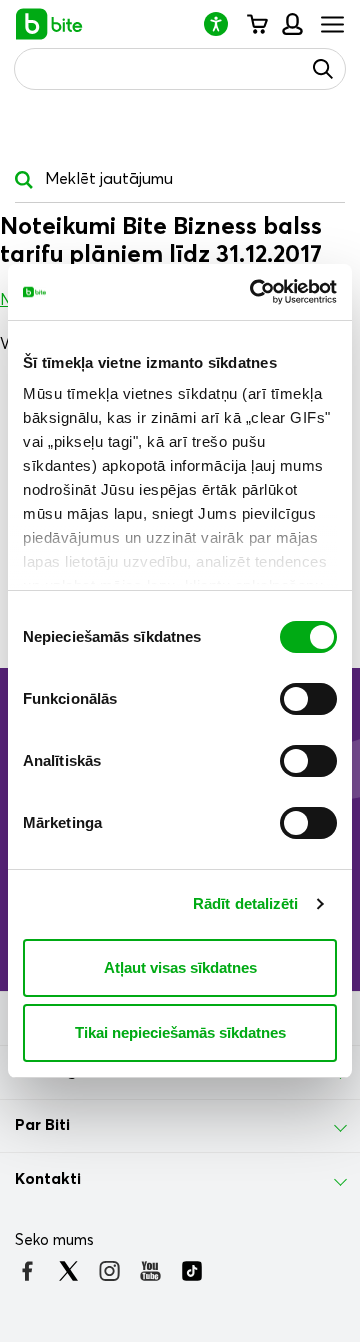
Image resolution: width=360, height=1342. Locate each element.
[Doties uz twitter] (68, 1271)
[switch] (308, 699)
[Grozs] (256, 24)
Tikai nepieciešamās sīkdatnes (180, 1032)
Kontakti (48, 1179)
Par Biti (42, 1125)
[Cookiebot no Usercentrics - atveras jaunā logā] (254, 292)
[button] (224, 23)
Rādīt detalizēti (246, 903)
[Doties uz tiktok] (191, 1271)
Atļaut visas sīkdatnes (180, 967)
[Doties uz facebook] (27, 1271)
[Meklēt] (323, 69)
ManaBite (291, 24)
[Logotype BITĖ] (49, 24)
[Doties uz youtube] (150, 1271)
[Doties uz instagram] (109, 1271)
